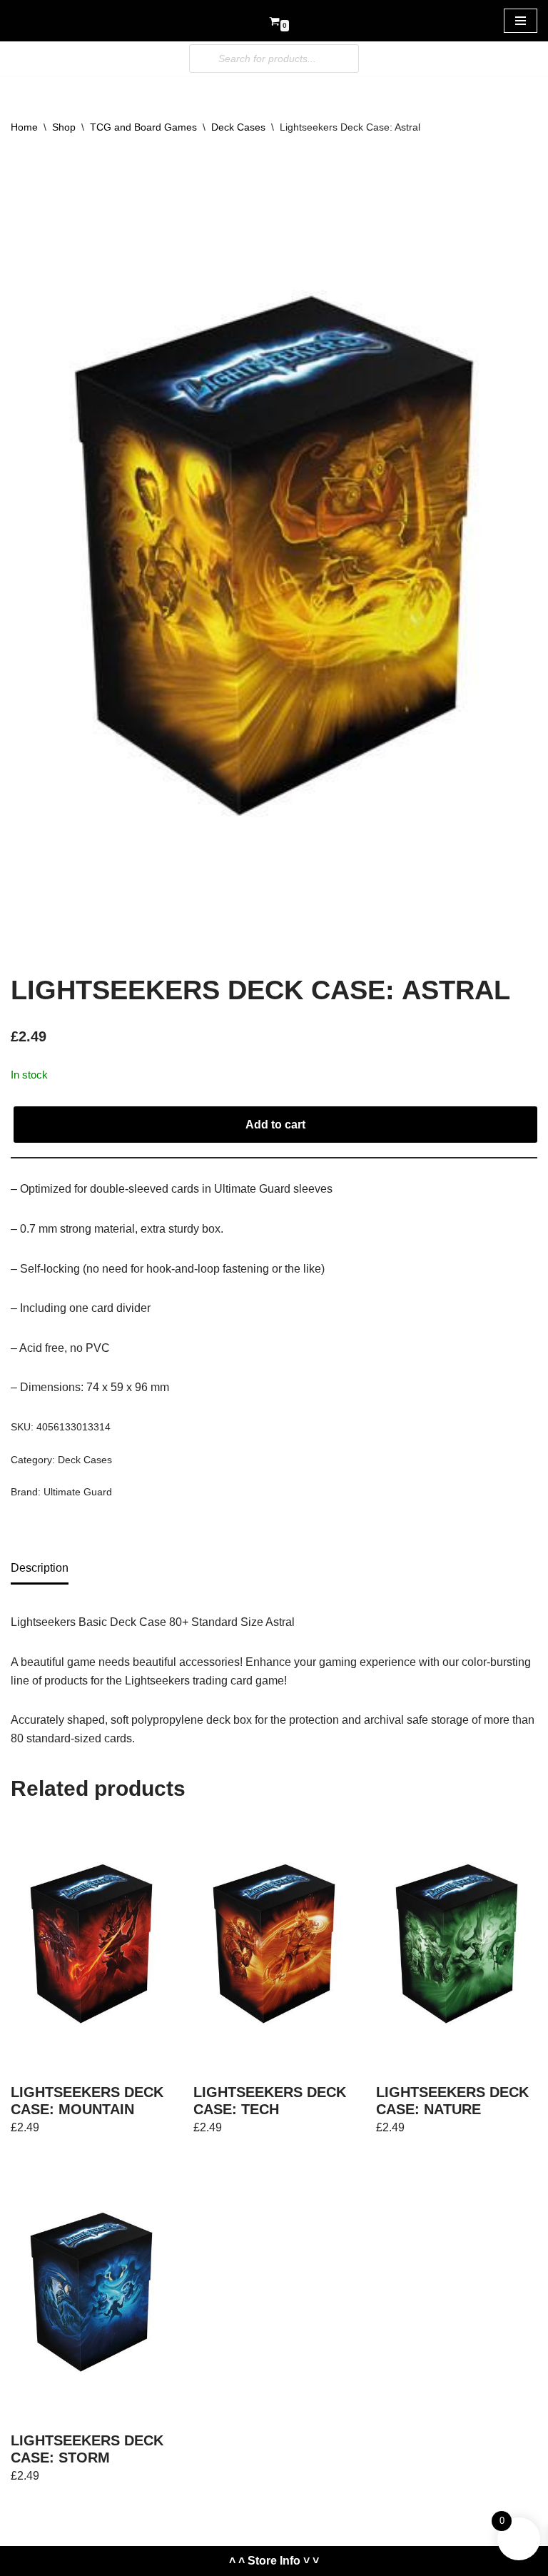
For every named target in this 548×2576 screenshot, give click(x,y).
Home (24, 127)
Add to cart (275, 1125)
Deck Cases (238, 127)
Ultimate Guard (78, 1492)
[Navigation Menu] (521, 21)
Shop (64, 127)
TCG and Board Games (143, 127)
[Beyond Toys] (54, 21)
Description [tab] (40, 1568)
